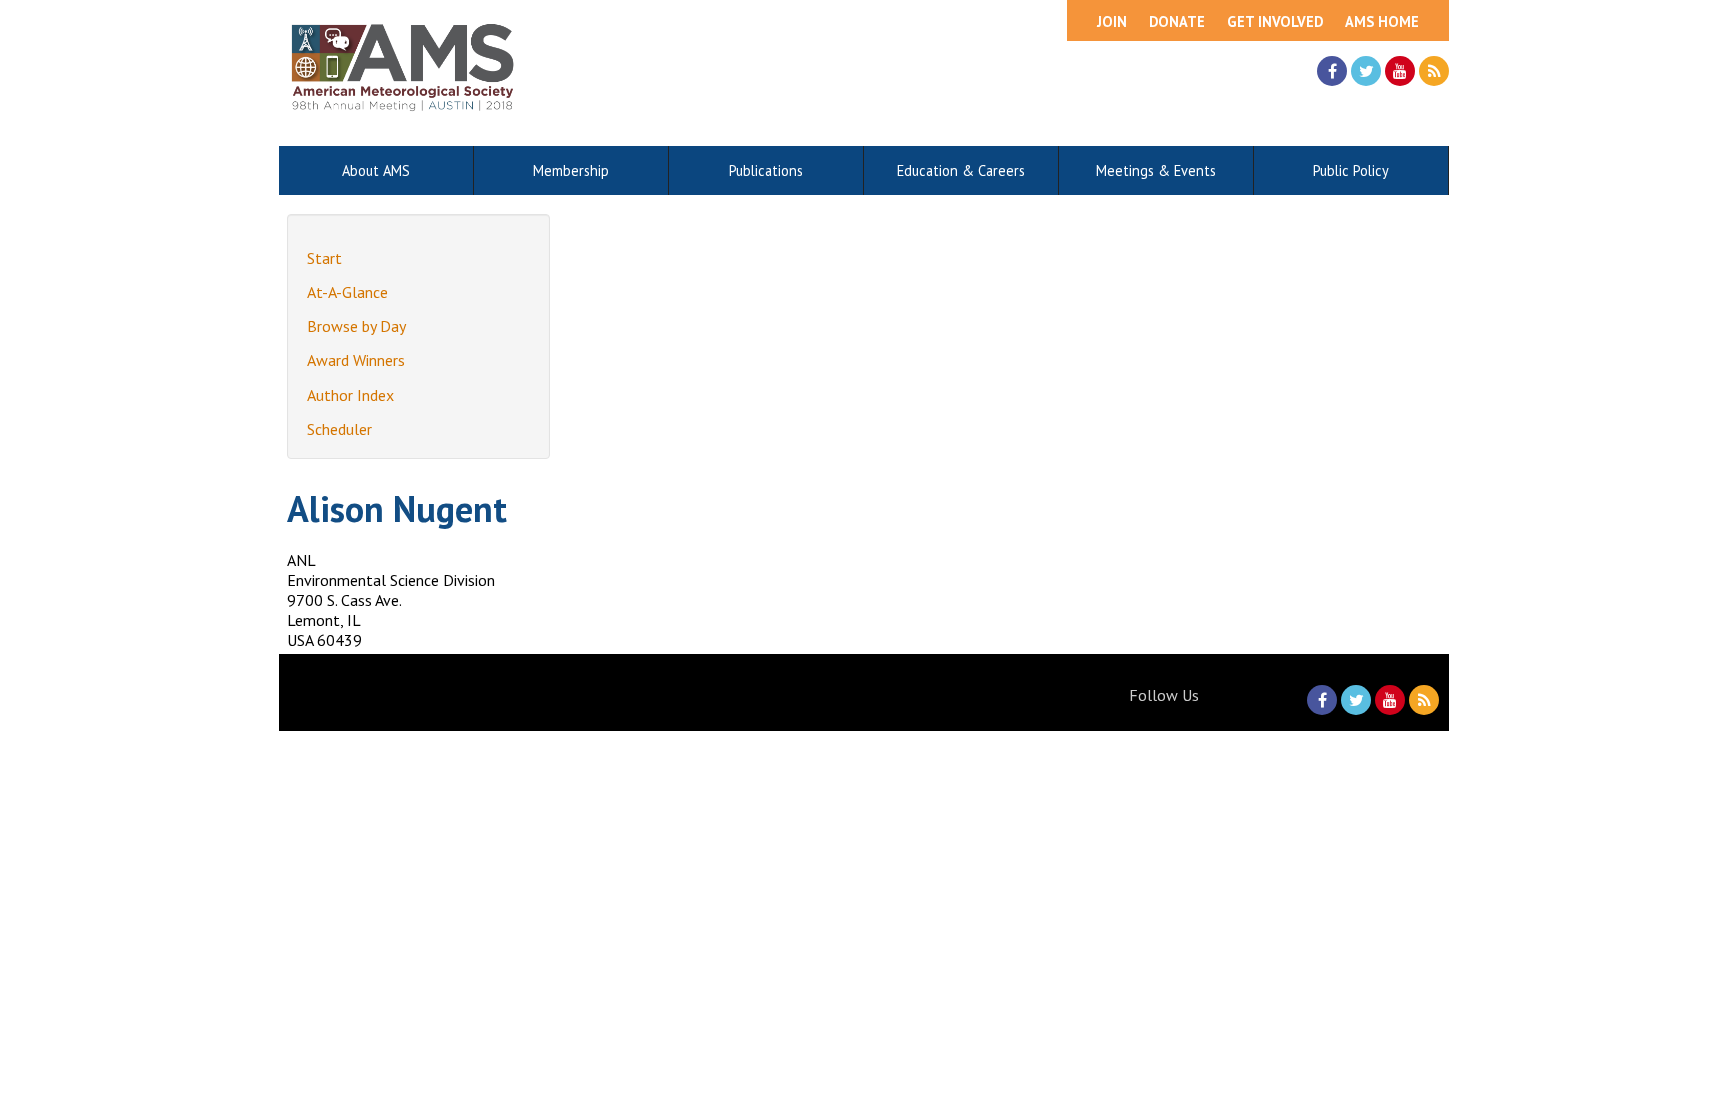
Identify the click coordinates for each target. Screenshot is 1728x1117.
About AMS (376, 170)
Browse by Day (356, 326)
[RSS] (1434, 71)
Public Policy (1351, 170)
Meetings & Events (1156, 170)
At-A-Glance (347, 292)
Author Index (350, 395)
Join (1112, 21)
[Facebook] (1332, 71)
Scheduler (339, 429)
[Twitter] (1366, 71)
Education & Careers (961, 170)
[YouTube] (1400, 71)
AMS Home (1382, 21)
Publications (766, 170)
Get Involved (1275, 21)
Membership (571, 170)
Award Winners (356, 360)
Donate (1177, 21)
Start (324, 258)
